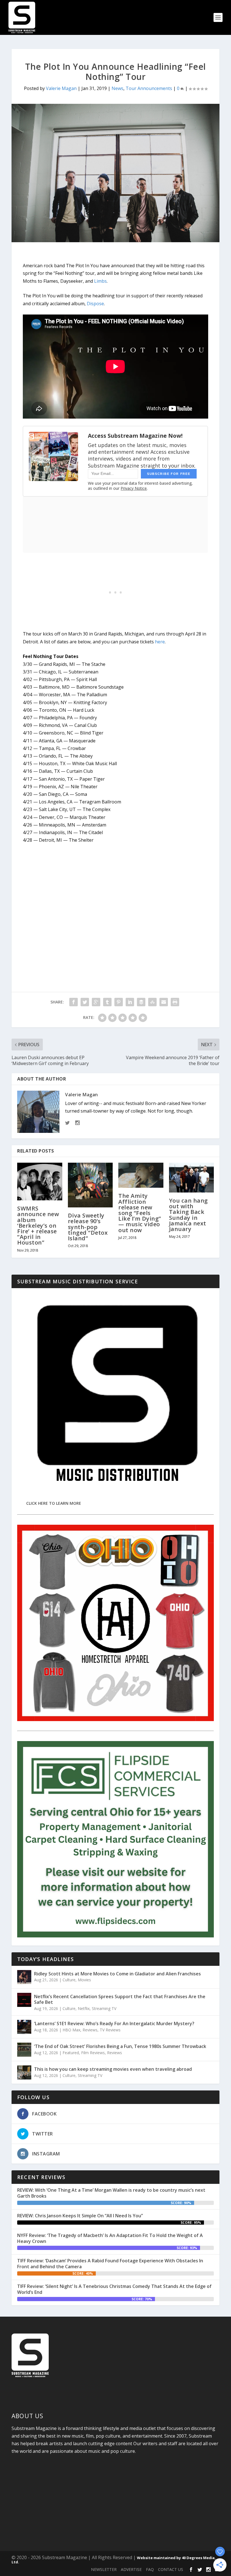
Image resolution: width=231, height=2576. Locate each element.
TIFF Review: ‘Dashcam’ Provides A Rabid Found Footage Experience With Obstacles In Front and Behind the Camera (110, 2264)
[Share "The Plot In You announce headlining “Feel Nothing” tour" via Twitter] (85, 1002)
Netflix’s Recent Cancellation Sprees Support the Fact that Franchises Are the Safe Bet (120, 1999)
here (160, 642)
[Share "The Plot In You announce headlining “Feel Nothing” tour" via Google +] (96, 1002)
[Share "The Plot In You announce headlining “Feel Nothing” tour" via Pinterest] (119, 1002)
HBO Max (71, 2030)
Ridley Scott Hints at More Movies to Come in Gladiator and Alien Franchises (117, 1974)
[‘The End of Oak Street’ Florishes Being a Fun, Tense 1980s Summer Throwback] (24, 2050)
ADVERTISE (131, 2569)
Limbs (100, 281)
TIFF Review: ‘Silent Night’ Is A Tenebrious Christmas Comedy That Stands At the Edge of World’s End (114, 2289)
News (117, 88)
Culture (69, 1980)
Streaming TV (104, 2008)
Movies (84, 1980)
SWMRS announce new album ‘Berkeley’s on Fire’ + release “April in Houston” (38, 1225)
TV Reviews (110, 2030)
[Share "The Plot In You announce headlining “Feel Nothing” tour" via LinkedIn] (130, 1002)
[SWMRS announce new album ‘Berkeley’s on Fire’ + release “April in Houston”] (40, 1182)
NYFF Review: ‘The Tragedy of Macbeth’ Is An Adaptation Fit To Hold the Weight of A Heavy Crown (110, 2238)
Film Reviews (93, 2053)
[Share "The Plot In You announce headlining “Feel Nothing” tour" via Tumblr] (107, 1002)
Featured (71, 2053)
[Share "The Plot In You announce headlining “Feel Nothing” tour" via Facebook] (74, 1002)
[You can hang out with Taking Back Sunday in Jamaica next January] (192, 1178)
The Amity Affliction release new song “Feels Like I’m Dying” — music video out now (140, 1213)
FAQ (150, 2569)
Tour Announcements (149, 88)
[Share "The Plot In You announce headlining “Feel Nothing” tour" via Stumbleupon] (152, 1002)
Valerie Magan (61, 88)
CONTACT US (171, 2569)
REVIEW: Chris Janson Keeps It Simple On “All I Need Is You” (80, 2216)
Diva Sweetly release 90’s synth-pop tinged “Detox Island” (88, 1227)
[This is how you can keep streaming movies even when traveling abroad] (24, 2072)
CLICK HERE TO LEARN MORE (54, 1503)
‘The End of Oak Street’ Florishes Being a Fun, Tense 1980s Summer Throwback (120, 2046)
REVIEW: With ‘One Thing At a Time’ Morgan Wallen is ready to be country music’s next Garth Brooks (111, 2193)
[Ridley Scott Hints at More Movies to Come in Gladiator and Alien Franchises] (24, 1977)
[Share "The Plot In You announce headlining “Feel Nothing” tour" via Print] (175, 1002)
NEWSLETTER (104, 2569)
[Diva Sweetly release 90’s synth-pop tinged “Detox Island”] (90, 1185)
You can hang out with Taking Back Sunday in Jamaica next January (188, 1215)
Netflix (84, 2008)
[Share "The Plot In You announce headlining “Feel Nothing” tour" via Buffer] (141, 1002)
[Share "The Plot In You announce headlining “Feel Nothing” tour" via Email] (164, 1002)
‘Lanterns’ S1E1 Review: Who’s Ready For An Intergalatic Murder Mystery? (114, 2023)
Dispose (95, 304)
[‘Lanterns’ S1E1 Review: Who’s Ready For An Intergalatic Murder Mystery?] (24, 2027)
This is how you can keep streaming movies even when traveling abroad (113, 2069)
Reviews (90, 2030)
